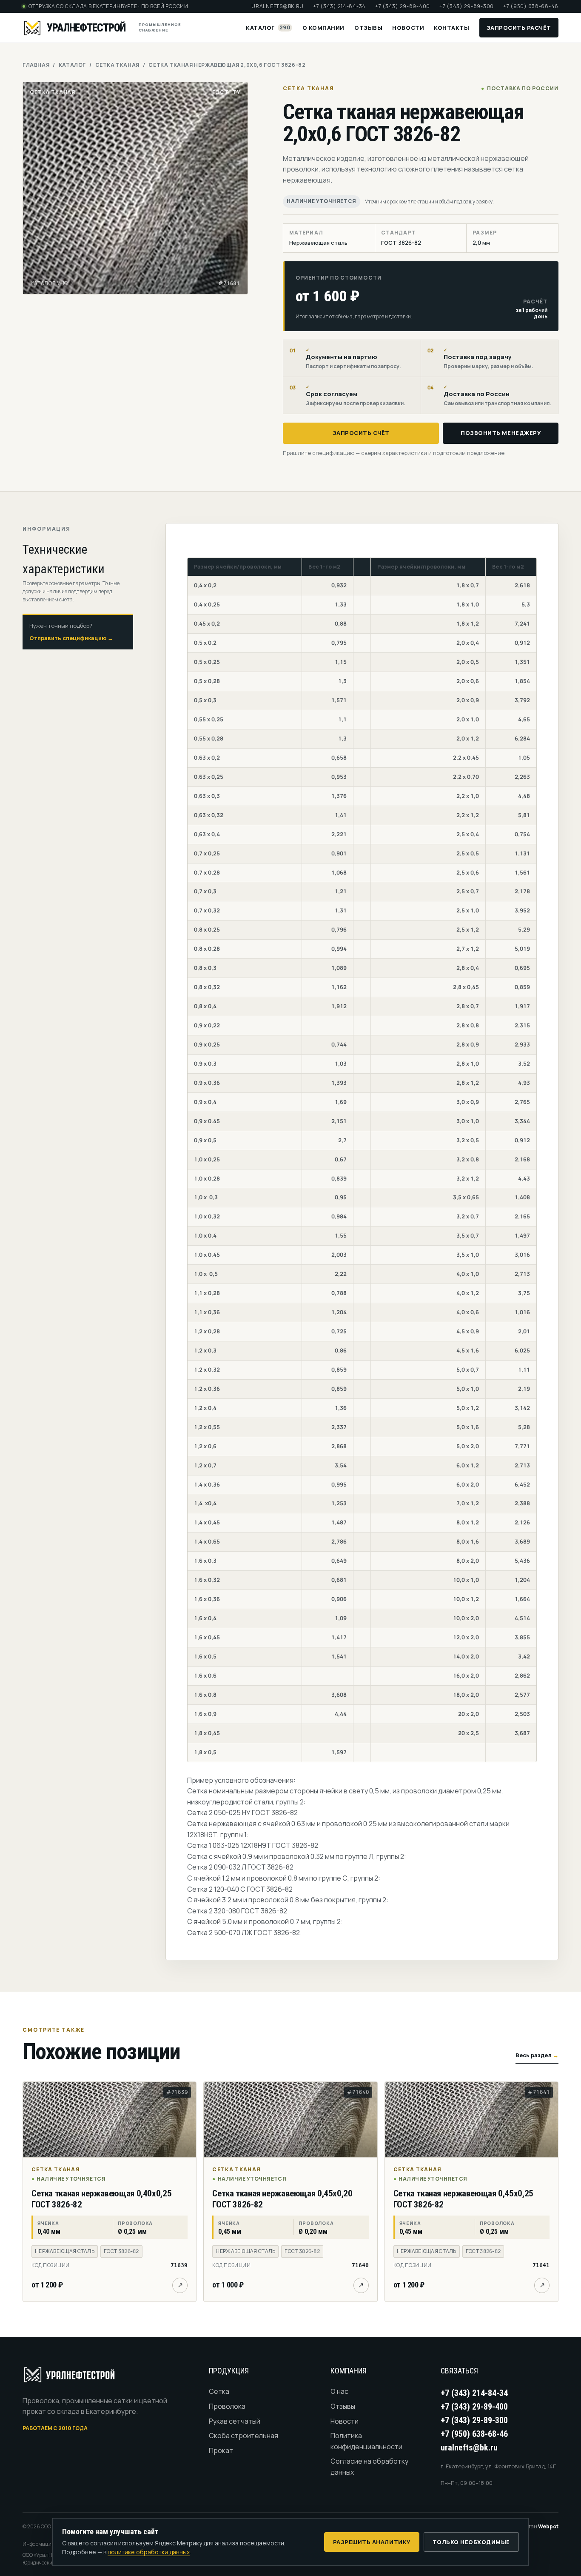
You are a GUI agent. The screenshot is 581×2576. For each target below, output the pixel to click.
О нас (339, 2391)
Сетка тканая (117, 65)
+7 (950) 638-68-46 (531, 6)
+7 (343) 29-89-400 (403, 6)
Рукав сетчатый (235, 2421)
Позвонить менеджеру (501, 433)
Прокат (221, 2450)
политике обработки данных (149, 2552)
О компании (323, 28)
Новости (408, 28)
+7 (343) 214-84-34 (339, 6)
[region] (362, 1160)
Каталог (268, 28)
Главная (36, 65)
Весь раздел (537, 2055)
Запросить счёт (361, 433)
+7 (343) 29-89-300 (467, 6)
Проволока (227, 2406)
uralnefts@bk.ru (278, 6)
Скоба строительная (244, 2436)
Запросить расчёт (519, 28)
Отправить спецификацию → (71, 638)
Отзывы (368, 28)
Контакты (451, 28)
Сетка (219, 2391)
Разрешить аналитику (372, 2542)
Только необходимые (471, 2542)
